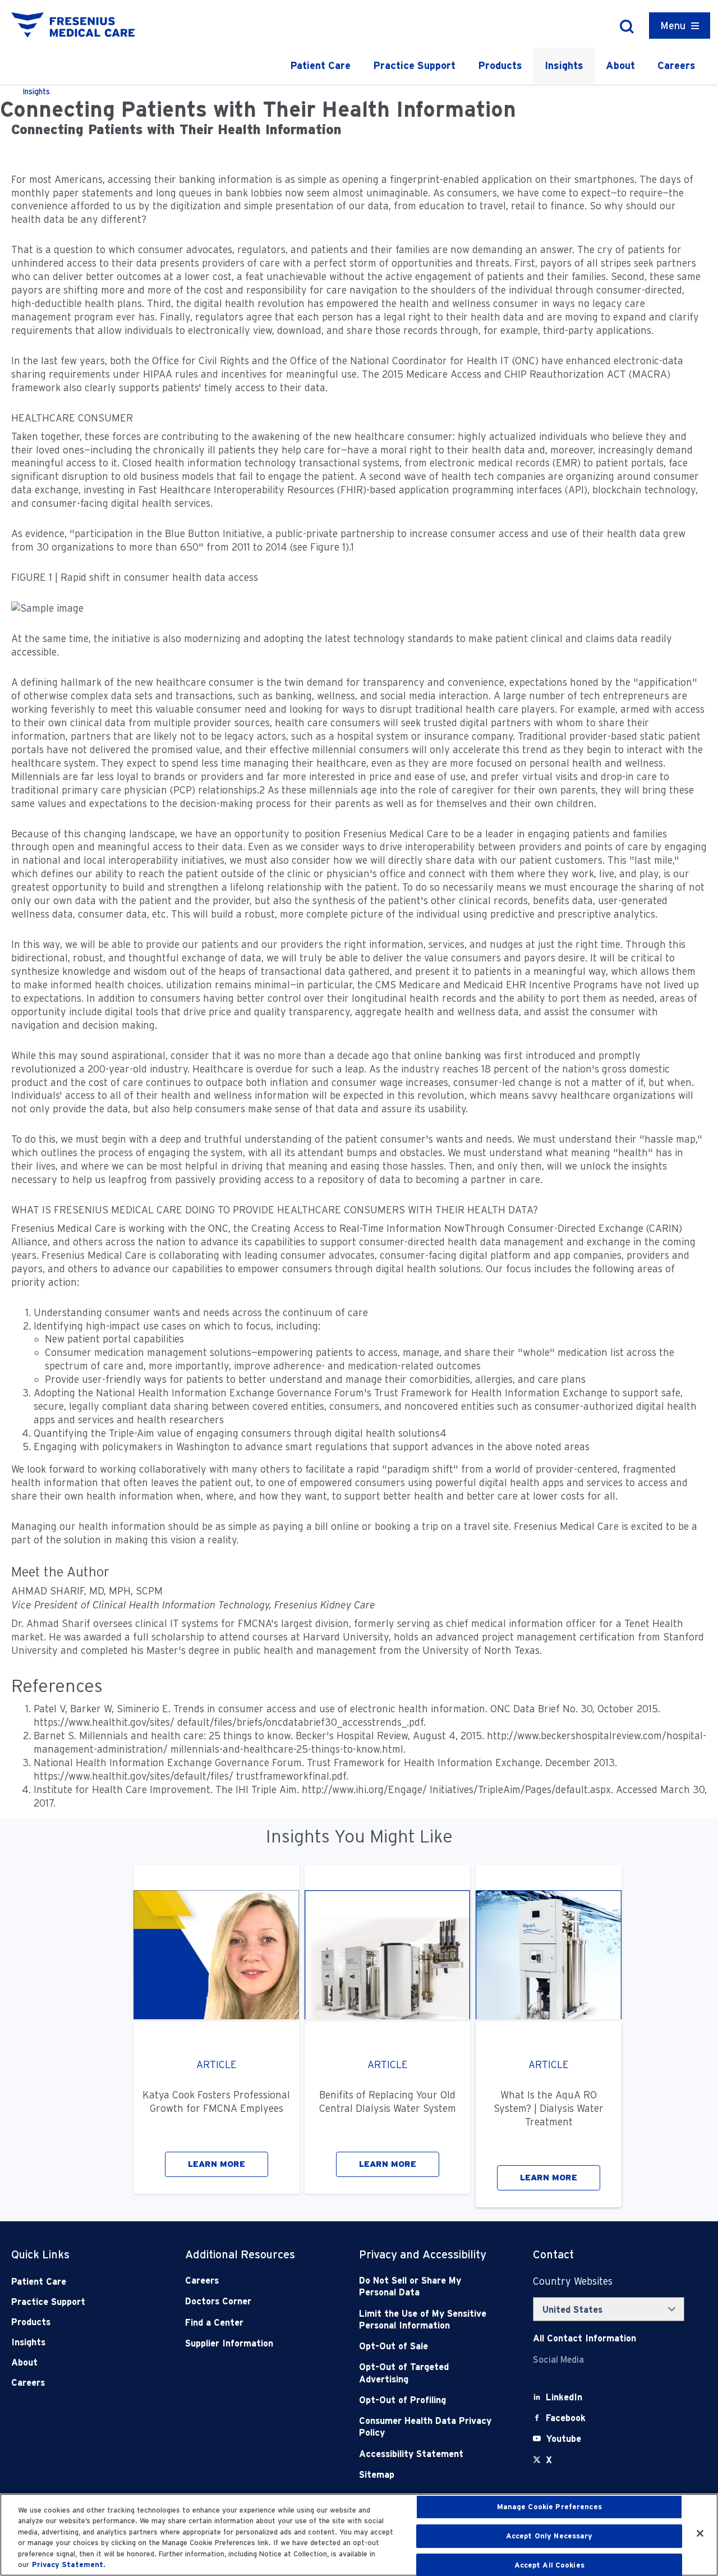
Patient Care (320, 65)
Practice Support (414, 65)
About (620, 65)
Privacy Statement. (69, 2564)
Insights (564, 65)
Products (500, 65)
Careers (676, 65)
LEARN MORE (217, 2164)
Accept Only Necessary (549, 2536)
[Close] (700, 2533)
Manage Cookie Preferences (549, 2507)
